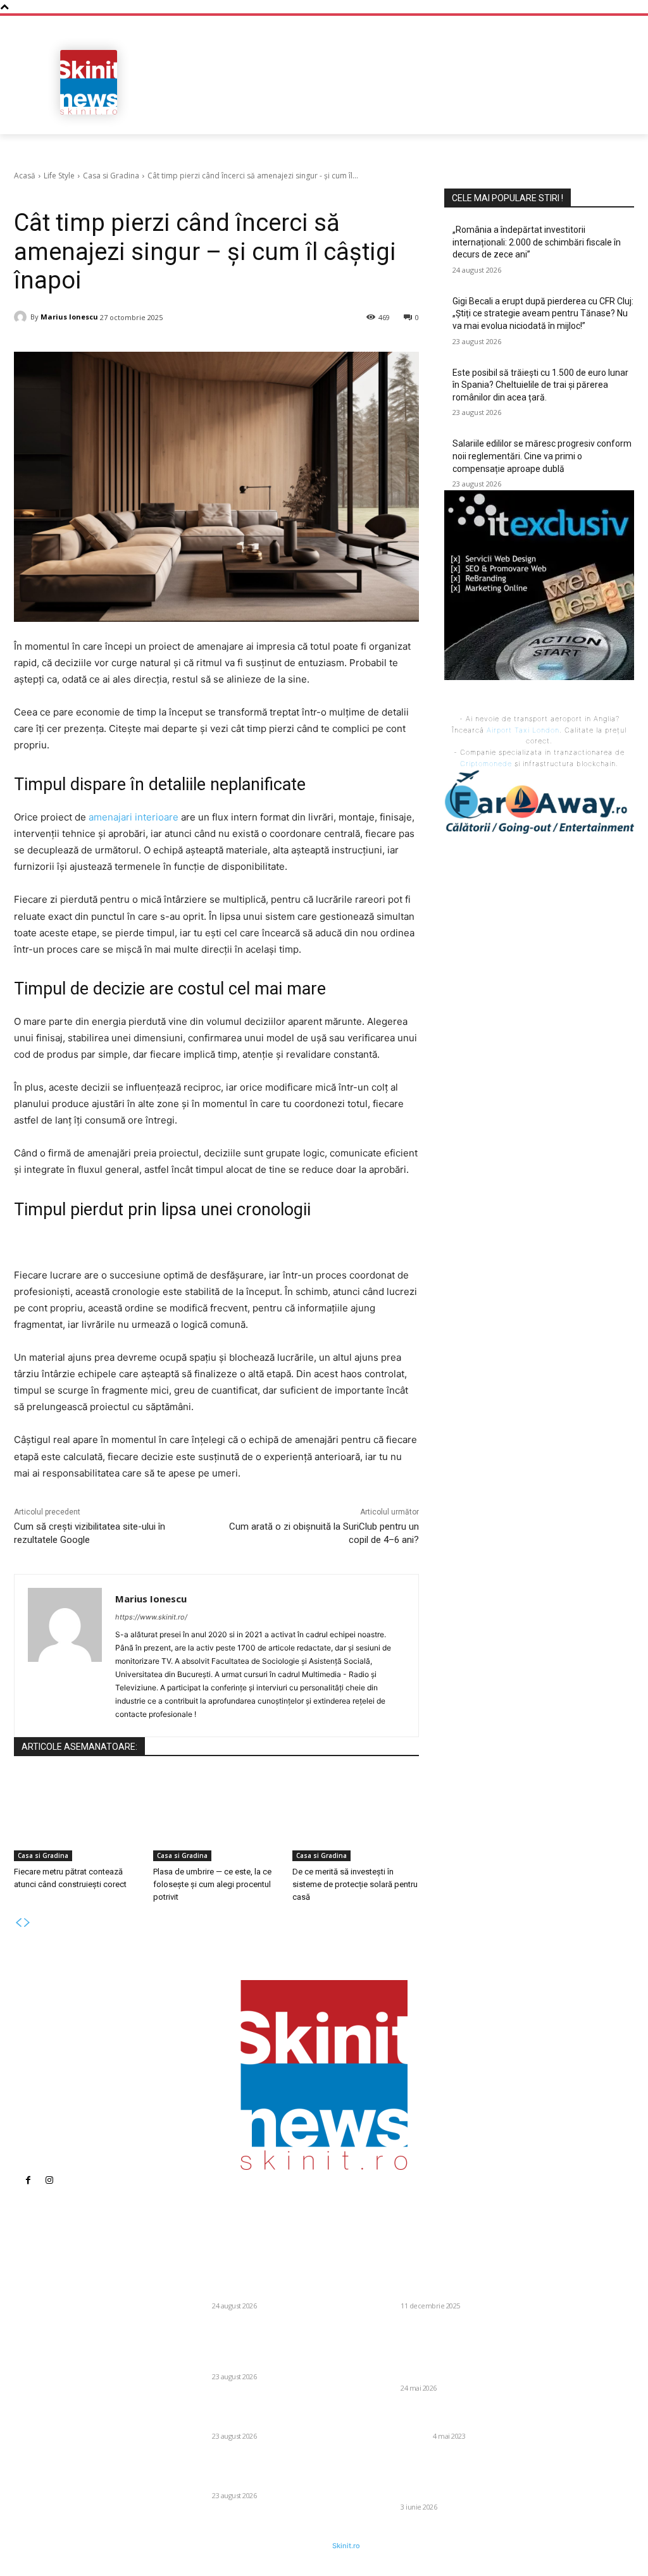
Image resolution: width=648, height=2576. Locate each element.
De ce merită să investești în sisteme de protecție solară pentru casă (355, 1884)
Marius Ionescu (69, 317)
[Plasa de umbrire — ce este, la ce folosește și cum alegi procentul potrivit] (216, 1817)
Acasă (25, 176)
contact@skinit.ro (36, 2377)
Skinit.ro (346, 2546)
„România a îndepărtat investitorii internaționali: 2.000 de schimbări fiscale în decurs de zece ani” (537, 242)
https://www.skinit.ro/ (151, 1617)
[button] (619, 113)
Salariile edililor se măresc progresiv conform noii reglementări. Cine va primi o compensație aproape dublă (542, 456)
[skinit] (88, 82)
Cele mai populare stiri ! (508, 198)
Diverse (195, 2306)
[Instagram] (49, 2181)
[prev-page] (18, 1923)
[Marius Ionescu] (22, 317)
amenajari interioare (134, 817)
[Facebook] (28, 2181)
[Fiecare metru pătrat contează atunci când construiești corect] (77, 1817)
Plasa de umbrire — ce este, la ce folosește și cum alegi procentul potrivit (212, 1884)
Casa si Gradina (111, 176)
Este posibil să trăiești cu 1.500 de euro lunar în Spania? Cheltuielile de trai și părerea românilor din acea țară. (540, 385)
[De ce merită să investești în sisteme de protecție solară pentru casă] (356, 1817)
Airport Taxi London (523, 730)
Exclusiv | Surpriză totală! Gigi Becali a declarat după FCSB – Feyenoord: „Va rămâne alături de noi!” (448, 2279)
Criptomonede (486, 764)
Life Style (59, 176)
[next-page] (27, 1923)
